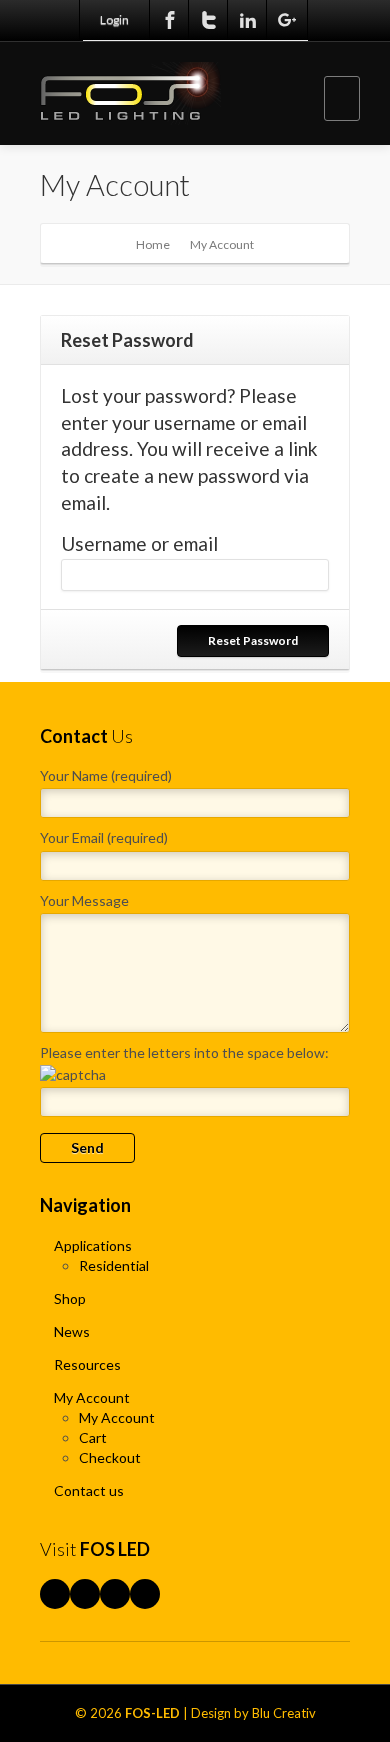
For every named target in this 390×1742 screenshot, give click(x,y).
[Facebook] (170, 20)
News (72, 1331)
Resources (87, 1364)
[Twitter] (209, 20)
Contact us (89, 1490)
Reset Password (253, 640)
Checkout (110, 1457)
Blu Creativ (284, 1713)
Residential (114, 1265)
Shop (70, 1298)
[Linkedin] (248, 20)
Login (114, 19)
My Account (92, 1397)
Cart (93, 1437)
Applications (93, 1245)
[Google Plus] (287, 20)
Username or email (139, 544)
